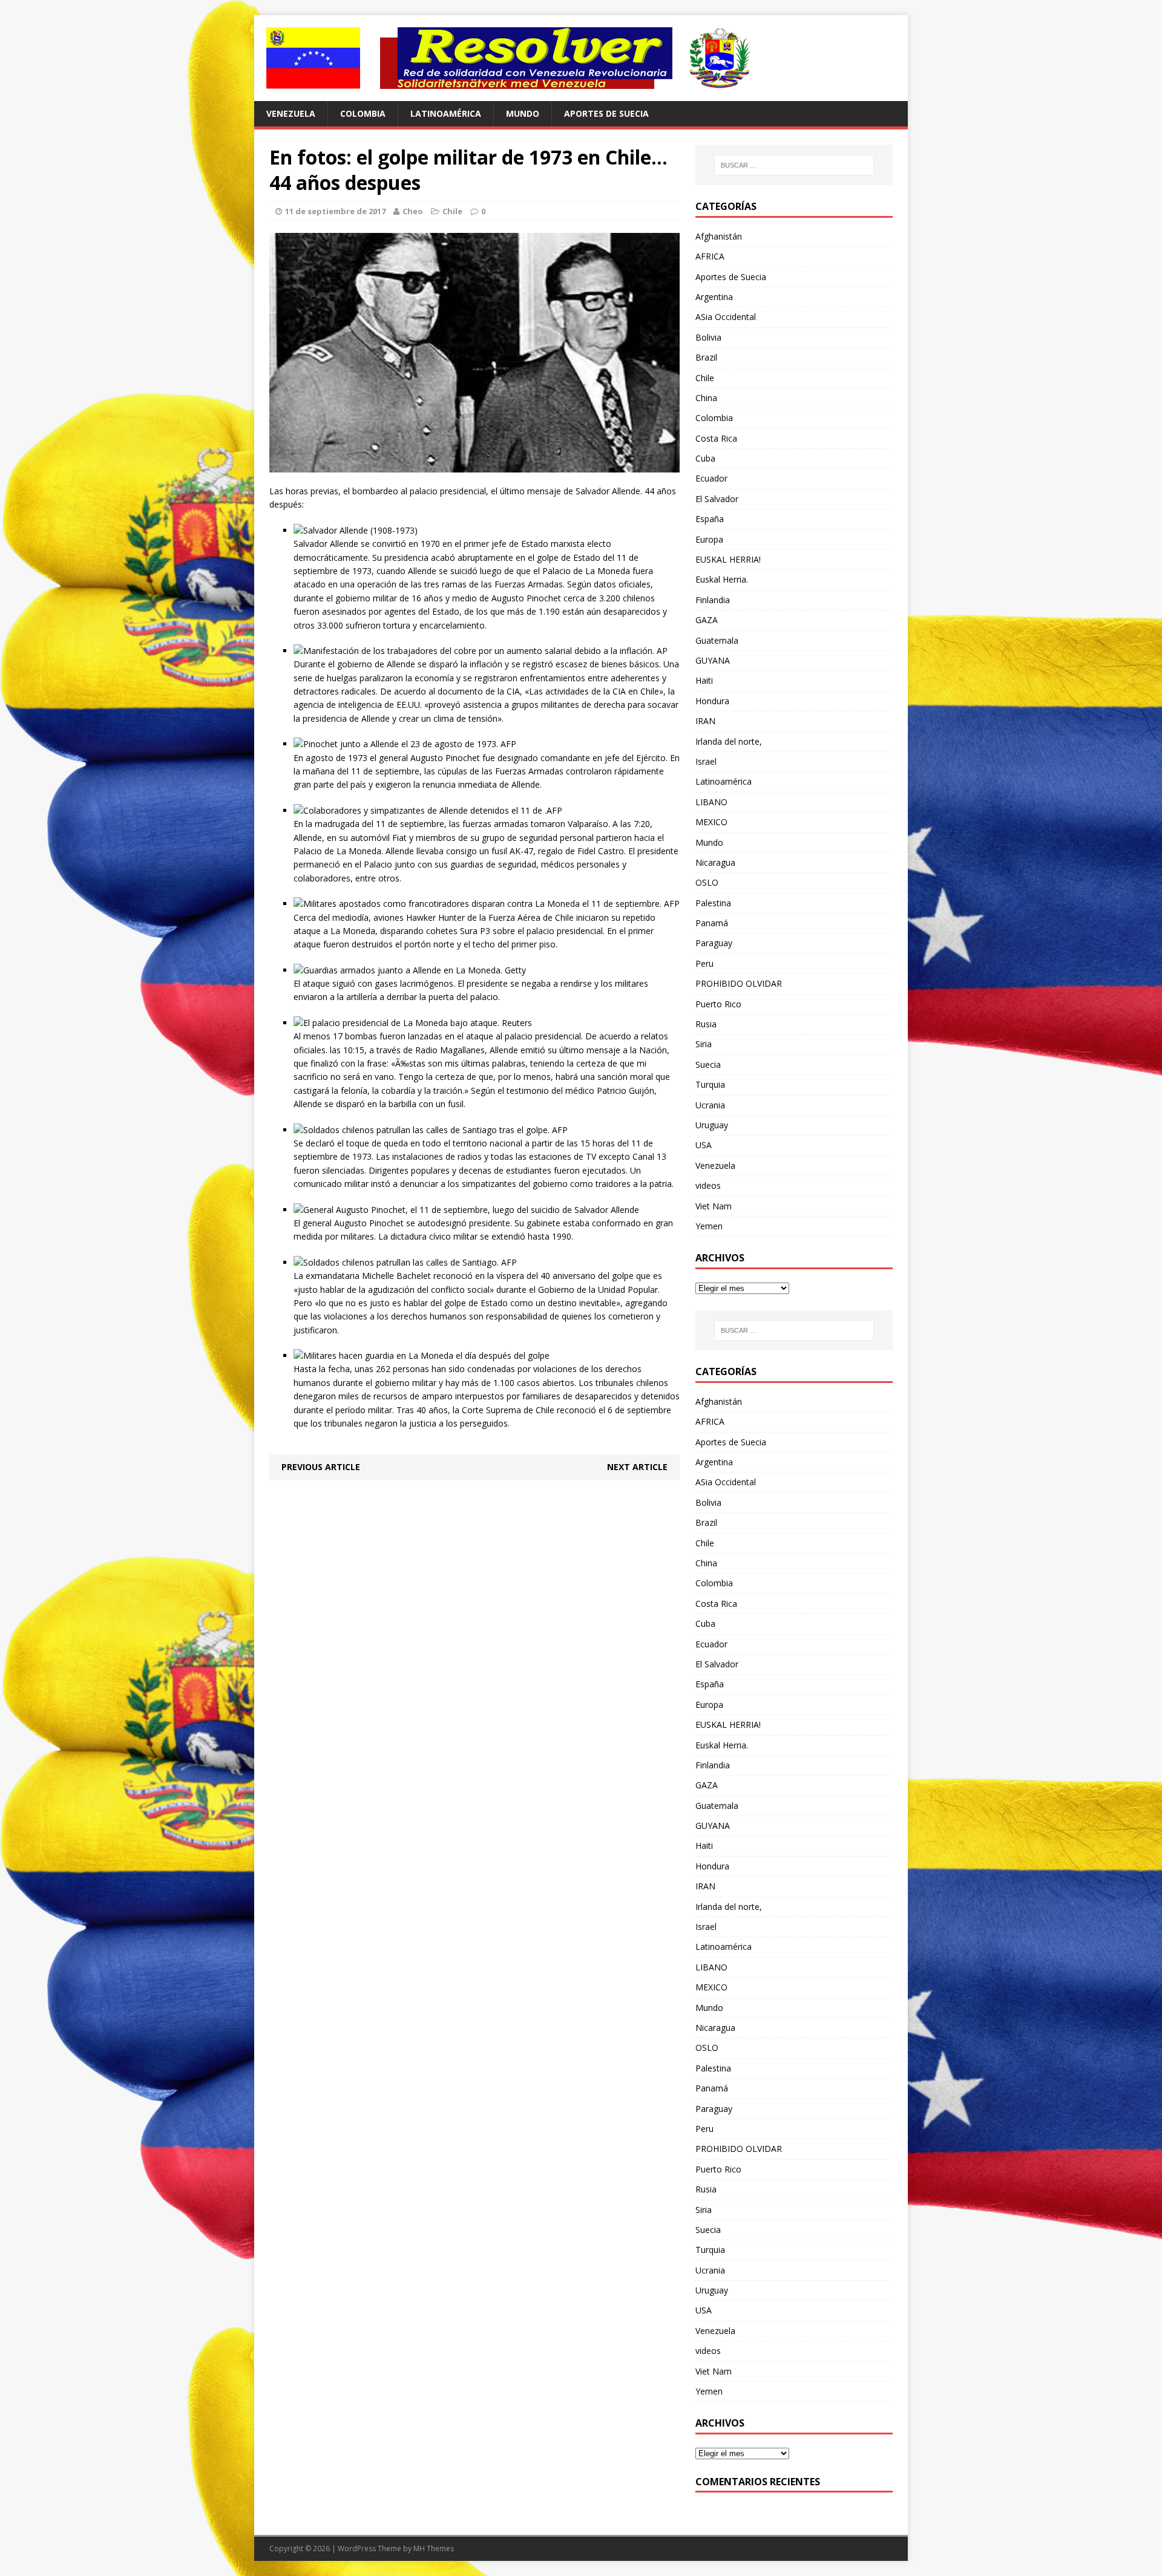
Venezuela (291, 113)
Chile (452, 211)
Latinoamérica (446, 113)
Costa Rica (716, 438)
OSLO (707, 882)
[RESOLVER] (581, 58)
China (706, 398)
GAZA (707, 620)
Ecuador (711, 478)
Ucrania (710, 1105)
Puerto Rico (718, 1004)
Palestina (713, 903)
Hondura (712, 701)
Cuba (705, 458)
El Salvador (717, 499)
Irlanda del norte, (729, 741)
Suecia (708, 1064)
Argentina (714, 297)
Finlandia (713, 600)
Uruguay (712, 1125)
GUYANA (713, 660)
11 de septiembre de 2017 (335, 211)
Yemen (709, 1226)
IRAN (705, 721)
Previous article (321, 1467)
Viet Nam (714, 1206)
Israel (706, 761)
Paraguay (714, 943)
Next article (637, 1467)
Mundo (523, 113)
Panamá (712, 923)
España (710, 519)
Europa (709, 539)
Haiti (704, 680)
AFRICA (710, 256)
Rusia (706, 1024)
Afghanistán (719, 236)
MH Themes (434, 2548)
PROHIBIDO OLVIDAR (739, 983)
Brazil (706, 357)
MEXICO (711, 822)
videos (708, 1185)
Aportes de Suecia (606, 113)
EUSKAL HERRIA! (728, 559)
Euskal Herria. (722, 579)
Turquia (710, 1084)
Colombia (363, 113)
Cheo (413, 211)
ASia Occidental (726, 317)
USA (704, 1145)
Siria (704, 1044)
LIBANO (711, 802)
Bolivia (708, 337)
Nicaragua (715, 862)
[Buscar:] (794, 165)
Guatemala (717, 640)
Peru (704, 963)
